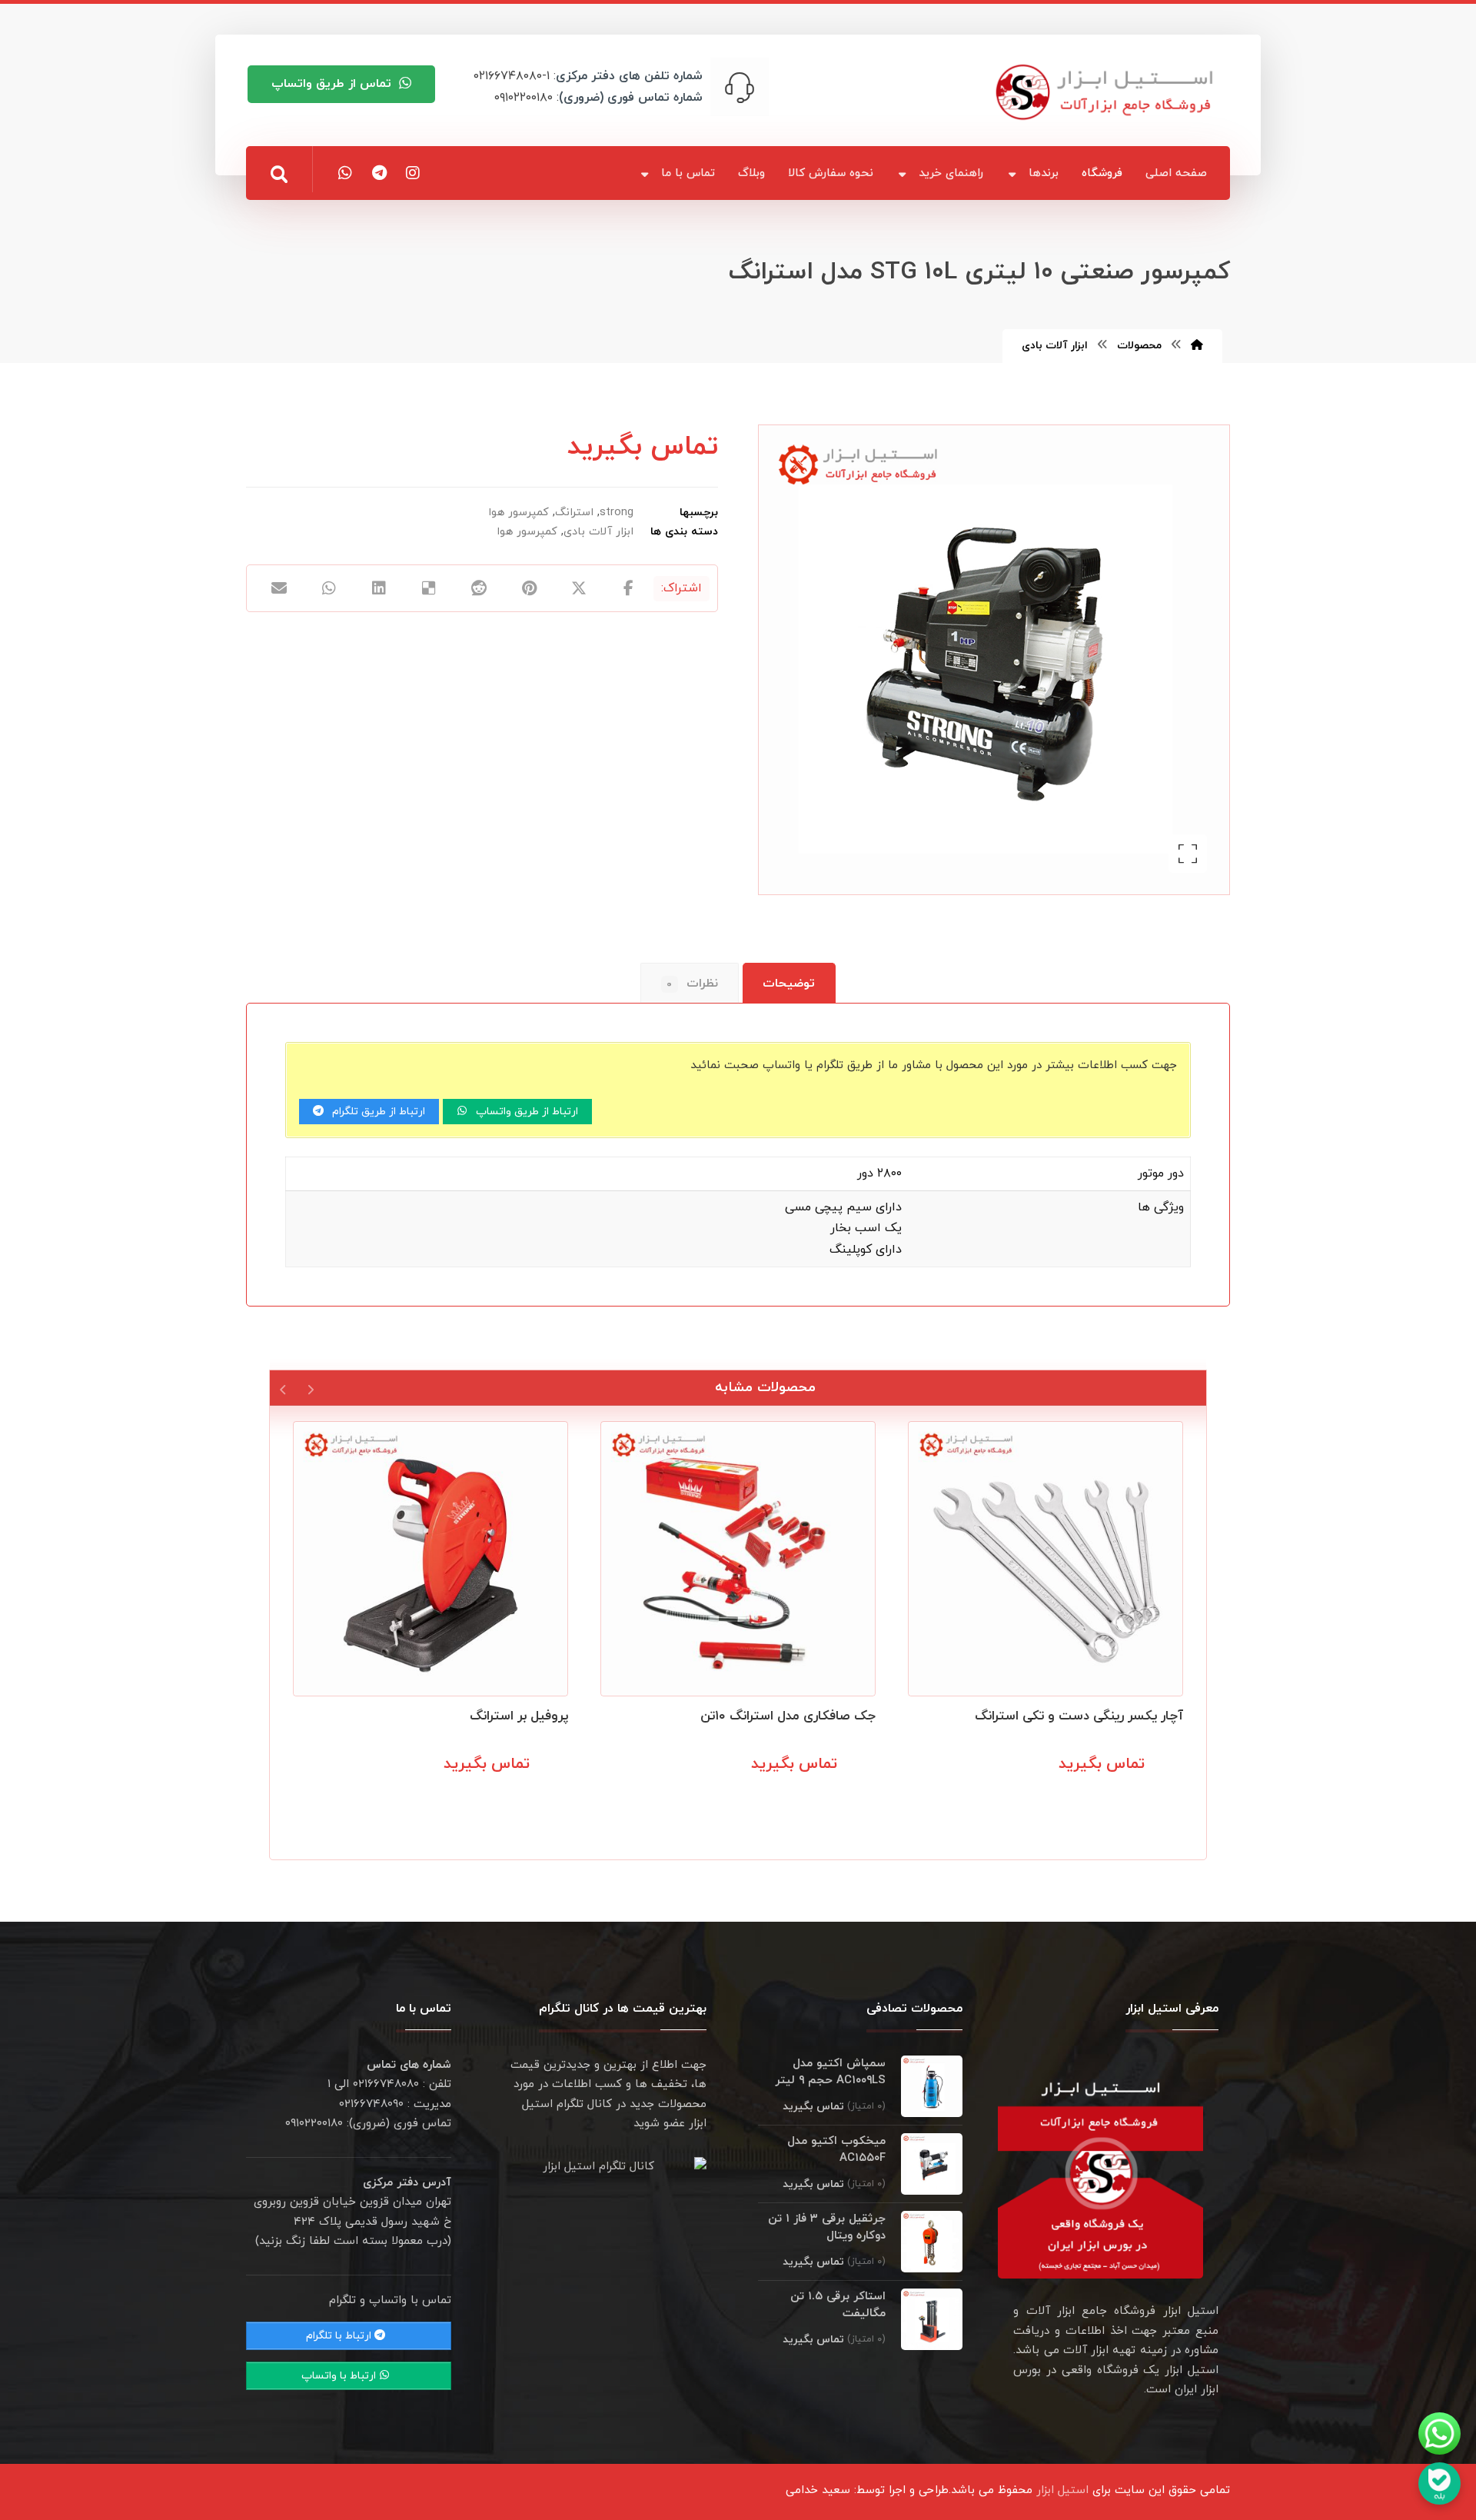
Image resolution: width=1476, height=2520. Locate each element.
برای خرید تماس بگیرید (1107, 1798)
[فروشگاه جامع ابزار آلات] (1107, 92)
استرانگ (574, 513)
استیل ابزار (1062, 2490)
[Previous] (310, 1388)
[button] (279, 175)
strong (617, 513)
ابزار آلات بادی (598, 532)
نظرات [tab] (692, 984)
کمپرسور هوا (519, 513)
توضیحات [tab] (789, 984)
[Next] (283, 1388)
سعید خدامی (818, 2490)
